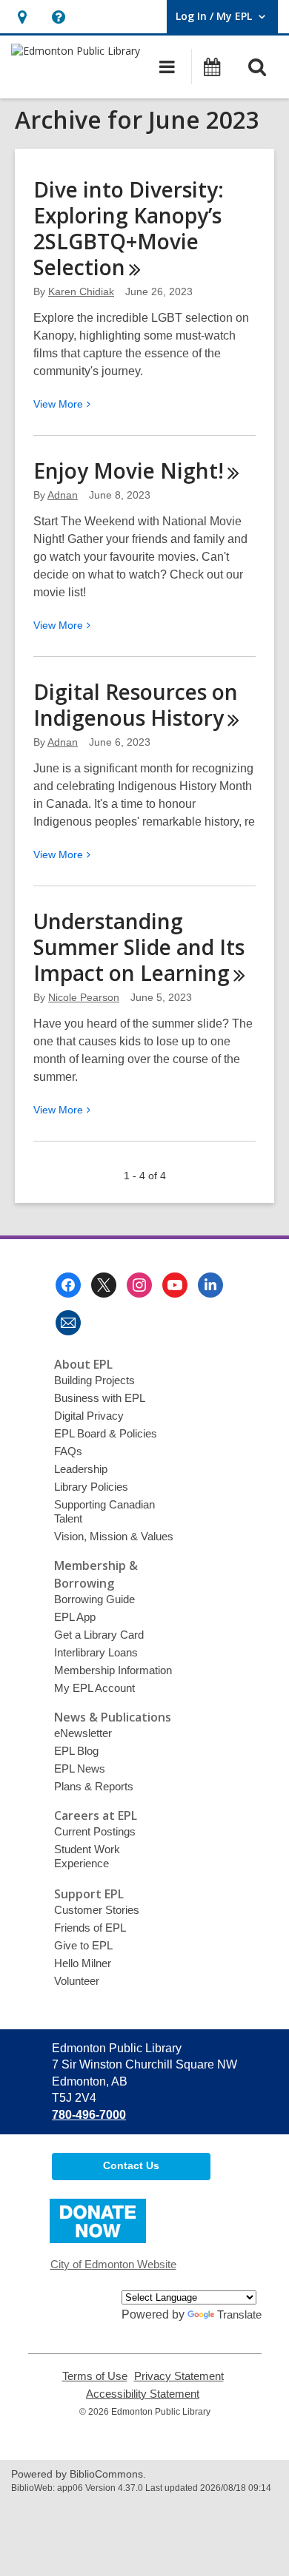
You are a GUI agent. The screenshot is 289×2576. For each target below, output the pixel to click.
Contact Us (131, 2165)
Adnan (63, 495)
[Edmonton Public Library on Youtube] (175, 1285)
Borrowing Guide (94, 1599)
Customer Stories (97, 1910)
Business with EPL (100, 1398)
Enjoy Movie (129, 471)
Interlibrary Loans (96, 1652)
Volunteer (77, 1981)
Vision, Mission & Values (114, 1536)
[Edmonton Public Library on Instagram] (139, 1285)
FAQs (68, 1451)
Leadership (81, 1469)
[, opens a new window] (98, 2239)
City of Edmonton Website (113, 2264)
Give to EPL (83, 1945)
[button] (22, 17)
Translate (239, 2314)
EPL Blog (76, 1751)
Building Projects (94, 1380)
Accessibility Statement (143, 2394)
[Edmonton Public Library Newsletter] (68, 1323)
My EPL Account (94, 1688)
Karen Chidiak (81, 291)
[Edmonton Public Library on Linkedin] (210, 1285)
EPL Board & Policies (106, 1433)
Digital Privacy (89, 1416)
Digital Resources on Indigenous (136, 705)
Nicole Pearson (84, 997)
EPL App (75, 1617)
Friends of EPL (90, 1928)
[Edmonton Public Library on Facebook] (68, 1285)
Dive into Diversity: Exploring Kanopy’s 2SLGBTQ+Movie (129, 228)
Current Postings (95, 1831)
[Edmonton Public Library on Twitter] (104, 1285)
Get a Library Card (99, 1635)
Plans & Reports (94, 1786)
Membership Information (113, 1670)
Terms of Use (95, 2376)
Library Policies (91, 1487)
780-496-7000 (89, 2115)
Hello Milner (83, 1963)
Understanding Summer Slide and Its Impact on (139, 947)
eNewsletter (83, 1733)
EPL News (80, 1769)
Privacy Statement (179, 2376)
